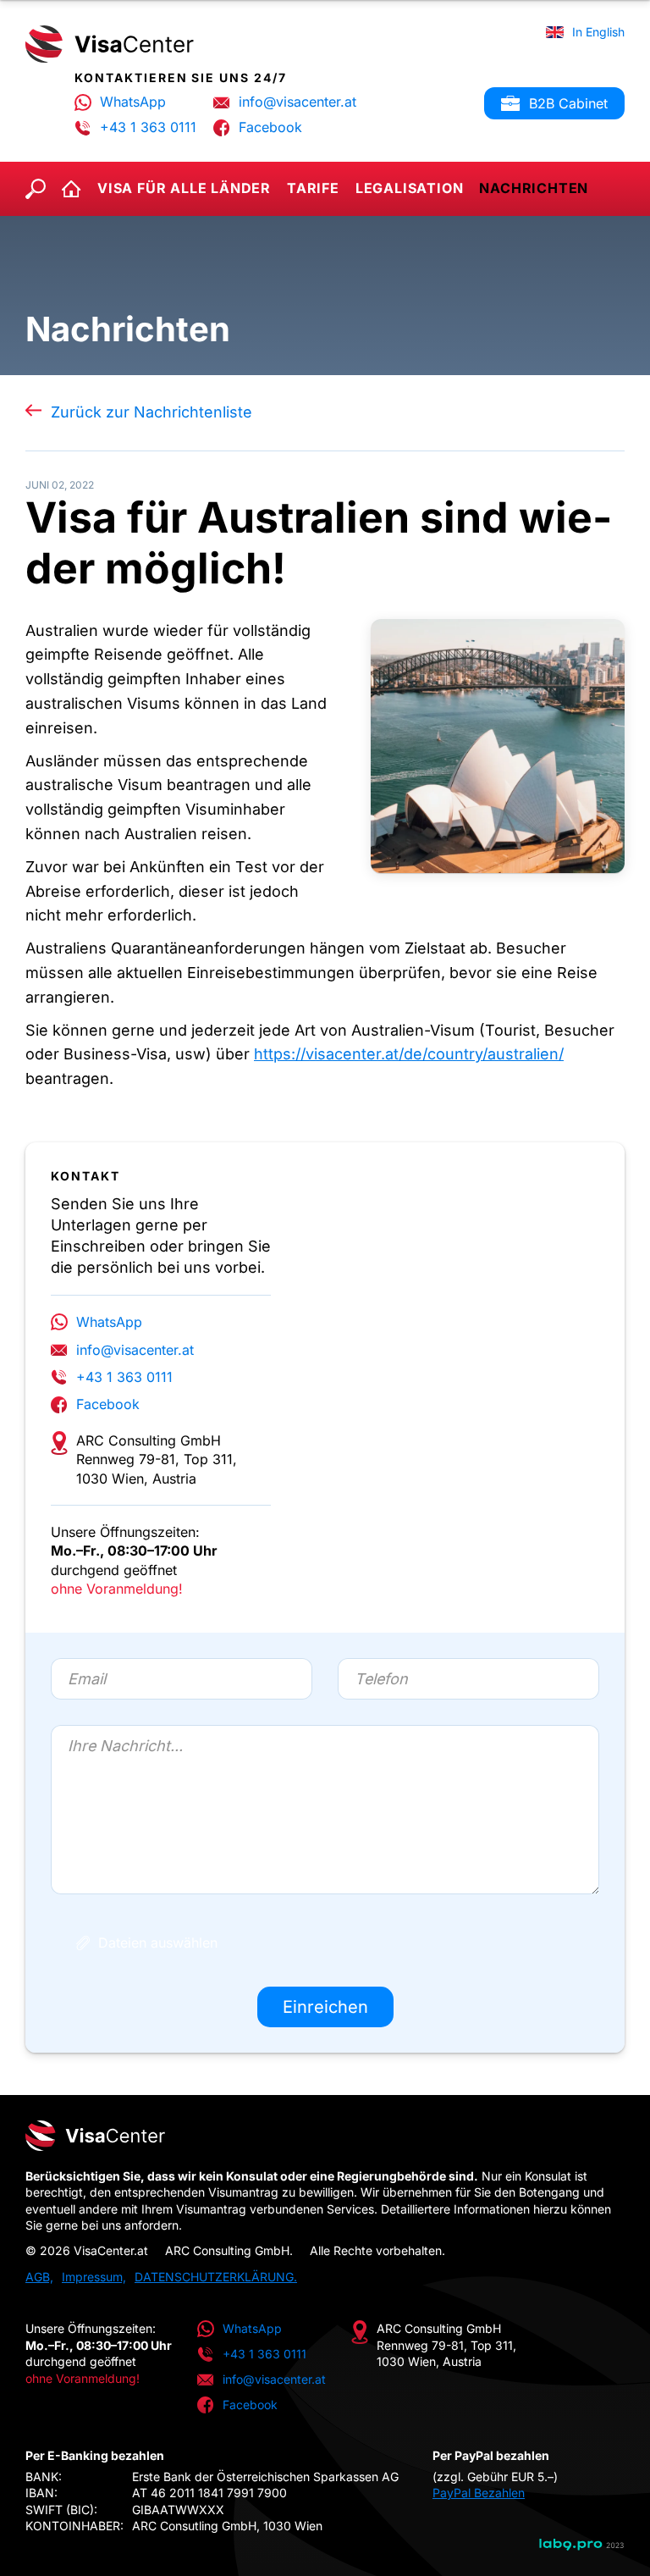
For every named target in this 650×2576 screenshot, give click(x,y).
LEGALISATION (410, 188)
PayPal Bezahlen (479, 2493)
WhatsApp (133, 102)
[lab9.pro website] (582, 2545)
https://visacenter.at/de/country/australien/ (409, 1054)
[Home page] (325, 2136)
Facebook (270, 127)
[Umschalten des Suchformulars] (36, 189)
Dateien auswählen (158, 1943)
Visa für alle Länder (184, 188)
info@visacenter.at (297, 102)
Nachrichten (534, 188)
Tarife (313, 188)
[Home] (110, 44)
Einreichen (325, 2007)
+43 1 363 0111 (148, 127)
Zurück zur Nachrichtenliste (151, 412)
